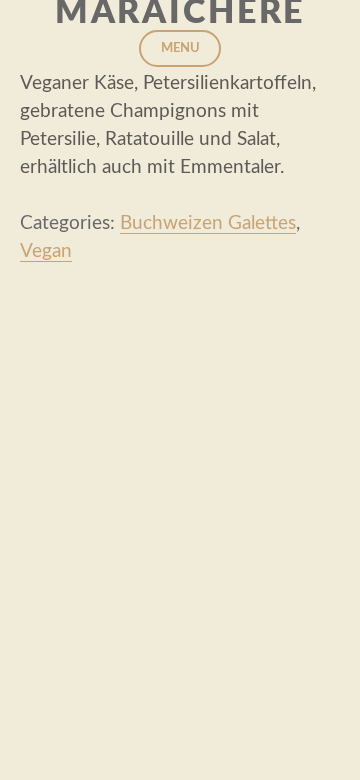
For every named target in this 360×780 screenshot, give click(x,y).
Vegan (46, 251)
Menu (180, 48)
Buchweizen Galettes (208, 223)
